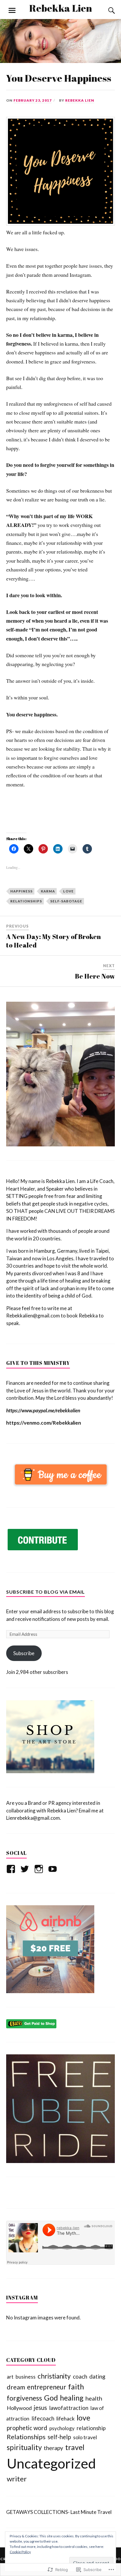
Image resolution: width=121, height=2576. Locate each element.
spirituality (24, 2447)
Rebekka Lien (60, 8)
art (10, 2377)
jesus (40, 2408)
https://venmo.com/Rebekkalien (44, 1423)
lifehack (65, 2418)
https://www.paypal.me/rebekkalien (43, 1410)
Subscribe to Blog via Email (46, 1592)
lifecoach (43, 2418)
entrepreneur (47, 2387)
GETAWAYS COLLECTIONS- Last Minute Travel (59, 2512)
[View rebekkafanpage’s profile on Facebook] (12, 1869)
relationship (91, 2428)
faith (76, 2386)
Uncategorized (51, 2463)
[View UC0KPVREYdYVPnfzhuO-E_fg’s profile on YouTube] (54, 1869)
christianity (54, 2376)
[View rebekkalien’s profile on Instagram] (40, 1869)
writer (17, 2479)
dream (16, 2387)
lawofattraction (69, 2408)
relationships (26, 901)
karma (48, 891)
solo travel (85, 2437)
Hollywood (19, 2408)
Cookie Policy (20, 2552)
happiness (21, 891)
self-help (59, 2437)
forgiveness (24, 2398)
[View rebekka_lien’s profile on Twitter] (26, 1869)
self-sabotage (66, 901)
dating (97, 2376)
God (51, 2398)
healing (72, 2398)
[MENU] (12, 11)
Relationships (26, 2437)
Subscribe (24, 1653)
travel (75, 2447)
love (68, 891)
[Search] (106, 11)
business (26, 2377)
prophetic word (27, 2428)
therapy (53, 2448)
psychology (62, 2428)
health (94, 2398)
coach (80, 2376)
